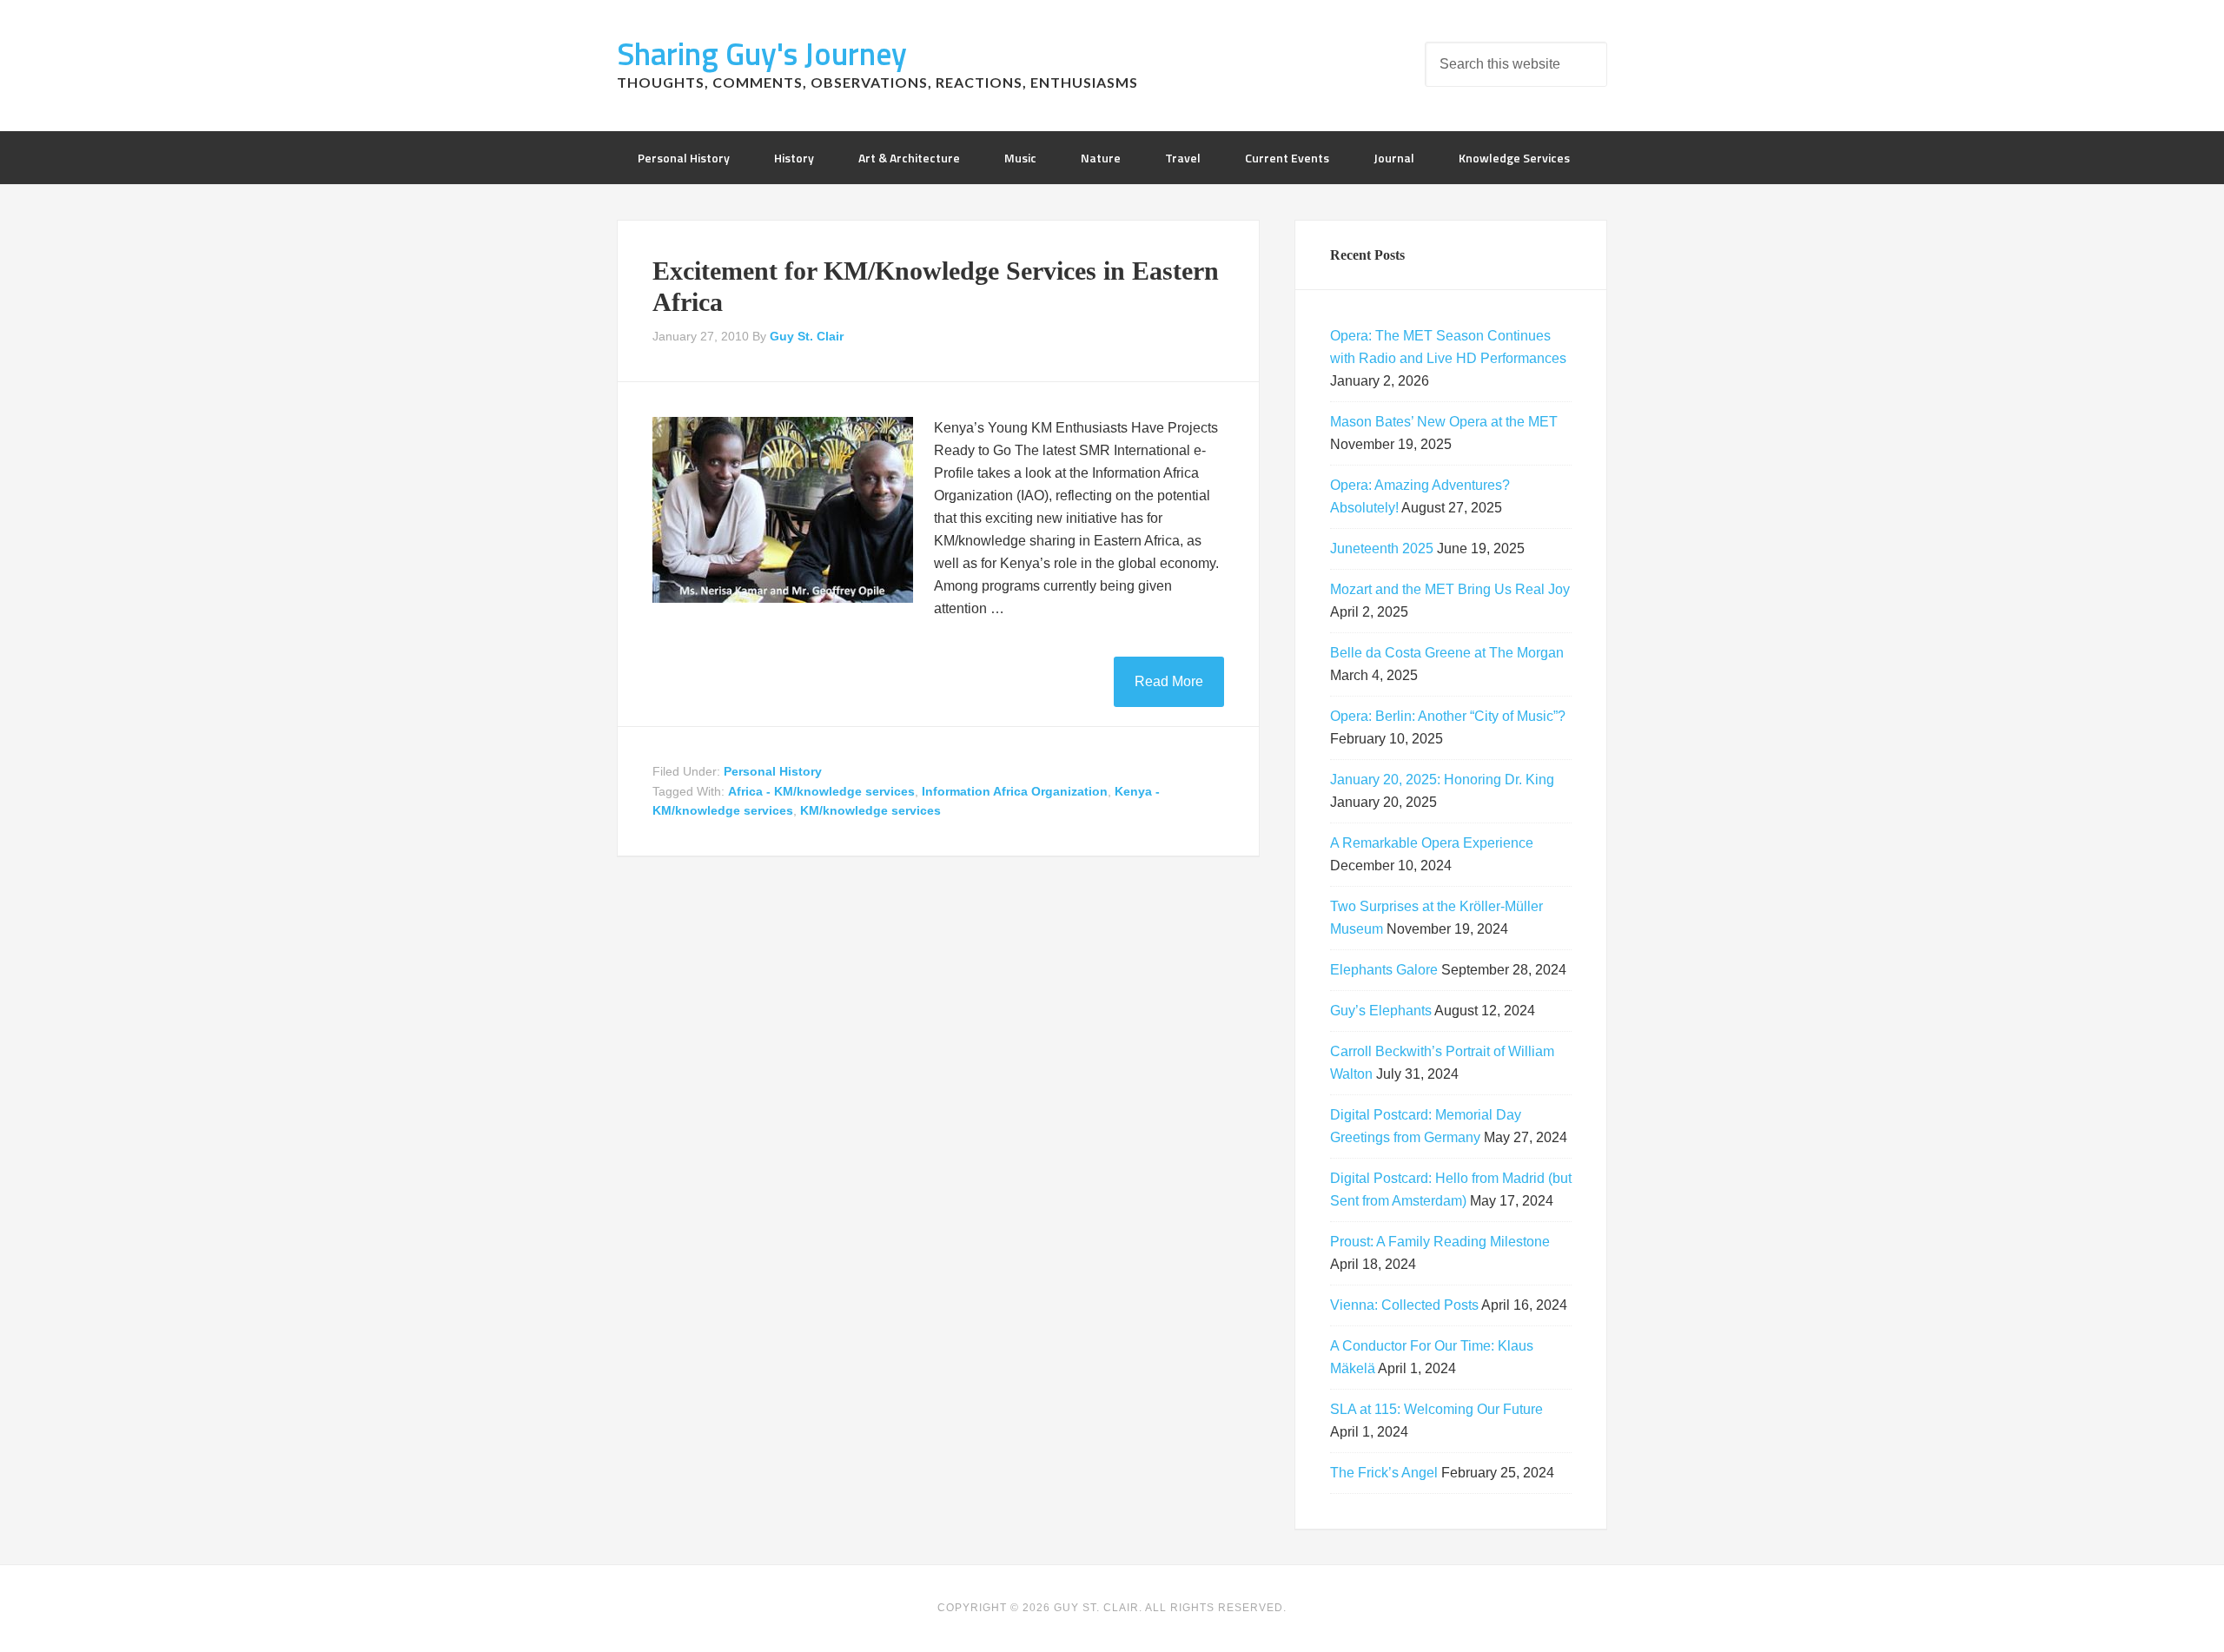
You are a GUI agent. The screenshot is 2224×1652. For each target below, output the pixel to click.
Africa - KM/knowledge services (821, 791)
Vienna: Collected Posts (1404, 1305)
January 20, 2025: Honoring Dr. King (1442, 780)
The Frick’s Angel (1384, 1473)
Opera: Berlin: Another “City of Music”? (1448, 716)
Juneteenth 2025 (1382, 548)
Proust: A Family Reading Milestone (1440, 1242)
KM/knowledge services (870, 810)
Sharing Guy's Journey (762, 53)
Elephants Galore (1384, 970)
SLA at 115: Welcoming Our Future (1436, 1409)
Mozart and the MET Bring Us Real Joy (1450, 589)
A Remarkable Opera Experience (1432, 843)
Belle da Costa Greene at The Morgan (1447, 653)
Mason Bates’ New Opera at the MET (1444, 422)
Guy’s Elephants (1381, 1011)
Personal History (773, 771)
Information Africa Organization (1015, 791)
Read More (1169, 681)
